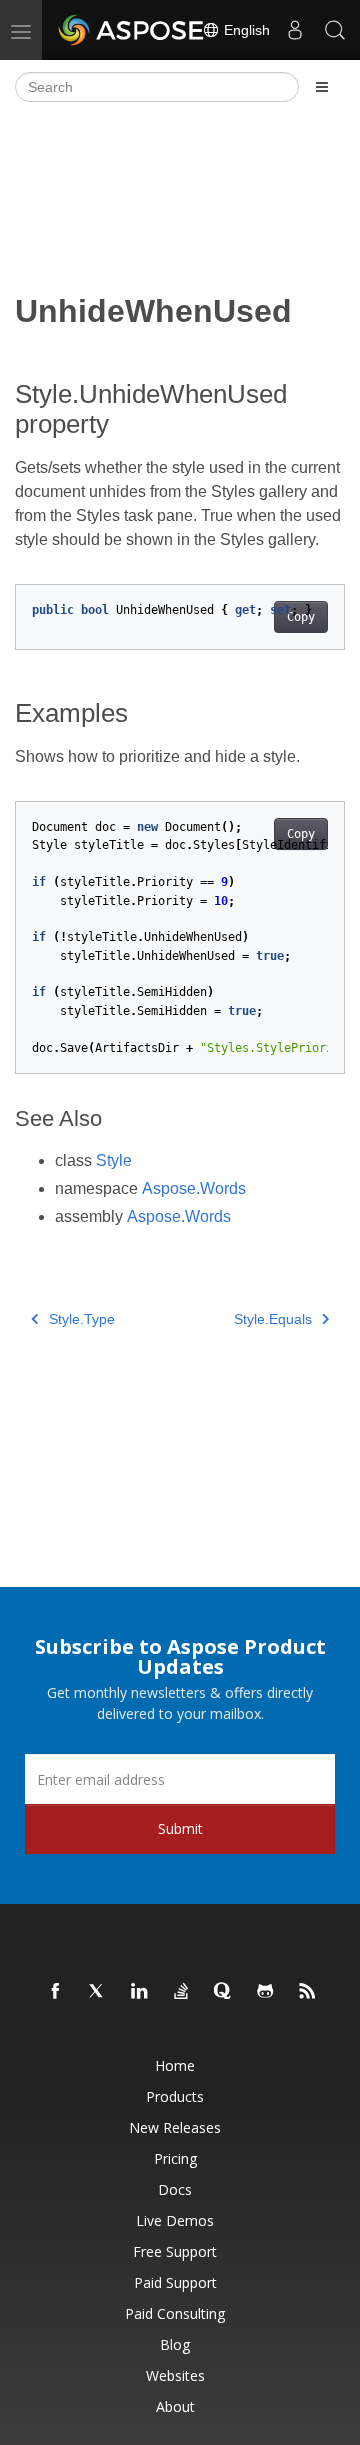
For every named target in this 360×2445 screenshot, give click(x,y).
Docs (175, 2189)
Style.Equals (273, 1319)
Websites (175, 2375)
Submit (180, 1828)
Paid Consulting (175, 2313)
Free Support (175, 2251)
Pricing (175, 2158)
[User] (295, 30)
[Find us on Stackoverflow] (182, 1992)
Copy (301, 617)
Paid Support (175, 2282)
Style (114, 1160)
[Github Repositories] (266, 1992)
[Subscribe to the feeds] (308, 1992)
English (245, 30)
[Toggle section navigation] (322, 87)
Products (175, 2096)
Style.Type (82, 1319)
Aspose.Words (194, 1188)
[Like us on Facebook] (56, 1992)
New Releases (175, 2127)
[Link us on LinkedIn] (140, 1992)
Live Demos (175, 2220)
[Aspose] (132, 30)
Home (175, 2065)
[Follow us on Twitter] (98, 1992)
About (175, 2406)
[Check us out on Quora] (224, 1992)
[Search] (335, 30)
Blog (175, 2344)
